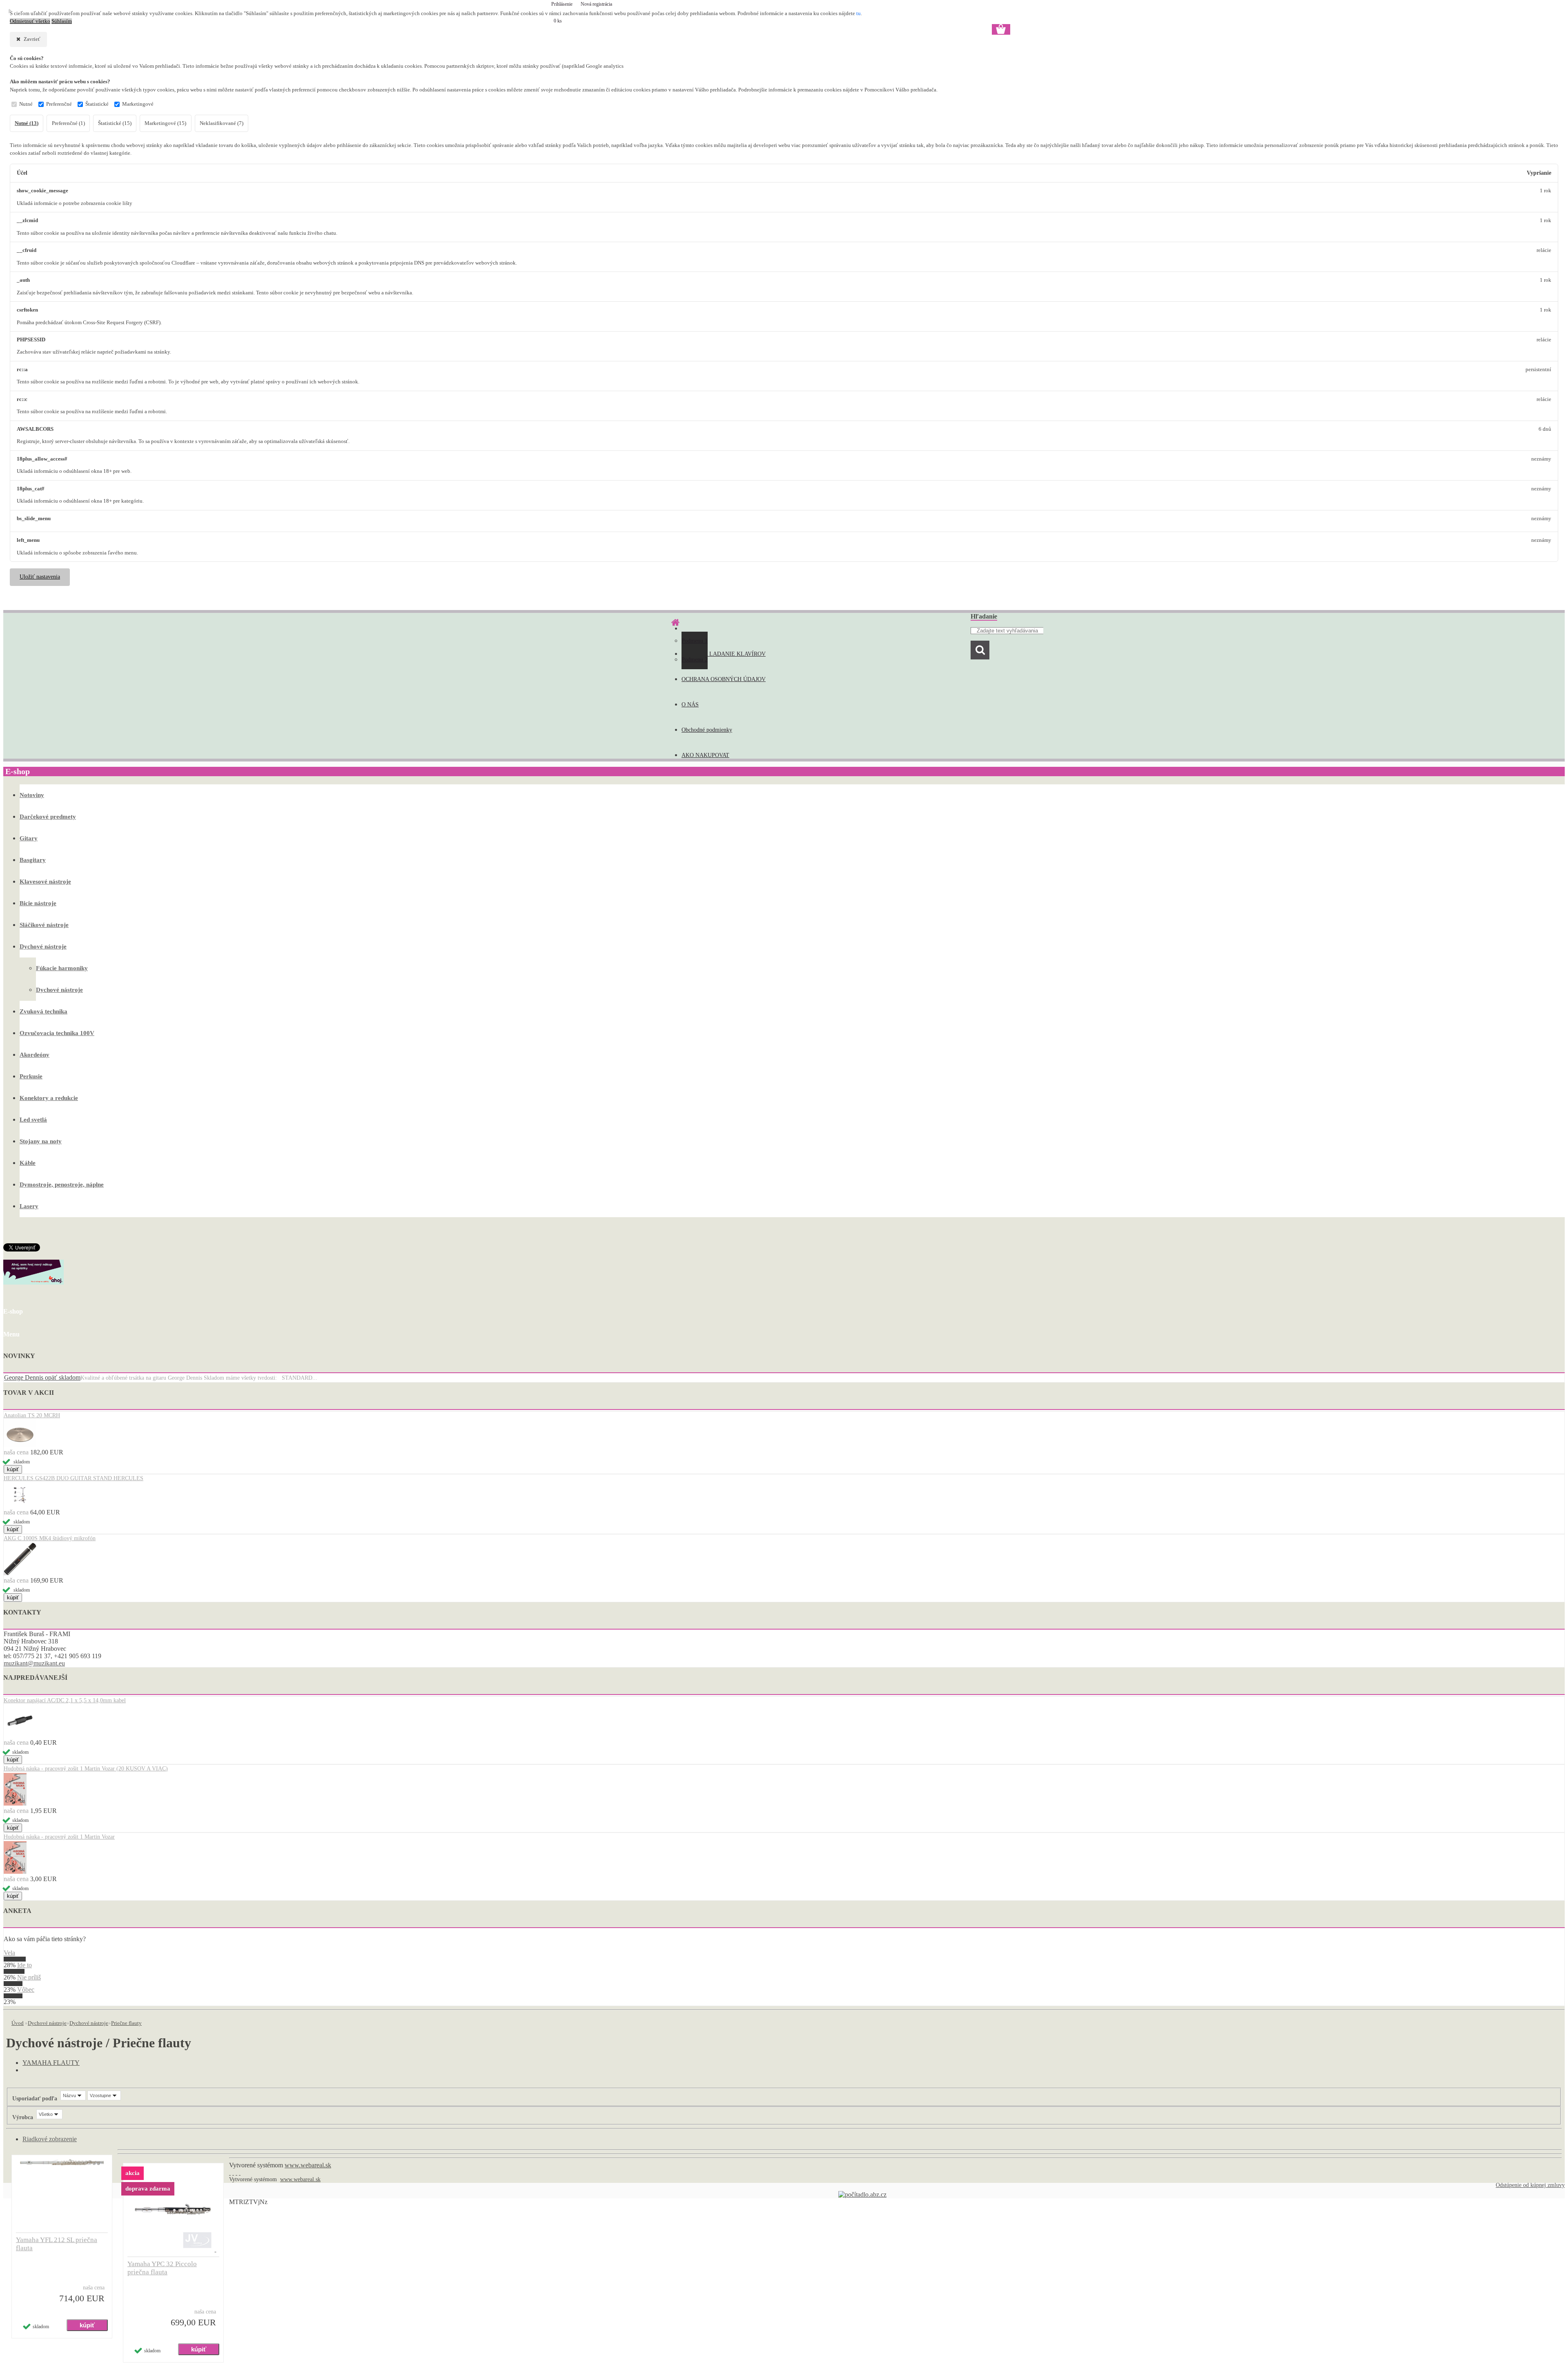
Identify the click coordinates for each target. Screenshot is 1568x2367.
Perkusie (31, 1076)
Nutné (26, 104)
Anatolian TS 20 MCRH (32, 1415)
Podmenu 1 (695, 641)
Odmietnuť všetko (30, 21)
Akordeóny (35, 1055)
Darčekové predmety (48, 817)
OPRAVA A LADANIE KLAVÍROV (724, 654)
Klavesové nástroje (45, 882)
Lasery (29, 1206)
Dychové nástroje (43, 946)
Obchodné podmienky (707, 730)
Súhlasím (62, 21)
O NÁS (690, 705)
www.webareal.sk (308, 2165)
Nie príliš (29, 1977)
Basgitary (33, 860)
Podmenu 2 (695, 660)
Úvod (18, 2023)
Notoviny (32, 795)
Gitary (29, 838)
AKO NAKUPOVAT (705, 755)
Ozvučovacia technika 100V (57, 1033)
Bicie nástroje (38, 903)
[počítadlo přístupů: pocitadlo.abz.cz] (862, 2194)
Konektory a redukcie (49, 1098)
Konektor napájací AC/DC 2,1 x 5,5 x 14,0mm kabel (65, 1700)
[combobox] (73, 2095)
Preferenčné (59, 104)
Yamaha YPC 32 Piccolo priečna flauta (162, 2268)
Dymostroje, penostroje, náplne (62, 1185)
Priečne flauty (126, 2023)
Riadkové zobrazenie (50, 2139)
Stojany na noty (41, 1141)
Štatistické (97, 104)
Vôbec (26, 1990)
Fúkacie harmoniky (62, 968)
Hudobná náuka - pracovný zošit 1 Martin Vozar (59, 1837)
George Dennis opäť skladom (42, 1377)
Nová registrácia (596, 4)
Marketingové (138, 104)
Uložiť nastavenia (40, 577)
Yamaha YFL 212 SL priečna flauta (57, 2244)
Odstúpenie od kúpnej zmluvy (1530, 2185)
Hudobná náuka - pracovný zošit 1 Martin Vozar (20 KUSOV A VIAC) (86, 1769)
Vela (9, 1953)
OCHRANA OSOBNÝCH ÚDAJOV (724, 679)
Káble (28, 1163)
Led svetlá (33, 1120)
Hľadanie (984, 616)
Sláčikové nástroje (44, 925)
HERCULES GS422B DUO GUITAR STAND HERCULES (73, 1478)
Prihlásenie (562, 4)
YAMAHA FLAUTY (51, 2063)
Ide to (24, 1965)
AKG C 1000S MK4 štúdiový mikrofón (50, 1538)
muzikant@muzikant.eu (34, 1663)
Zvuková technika (43, 1011)
